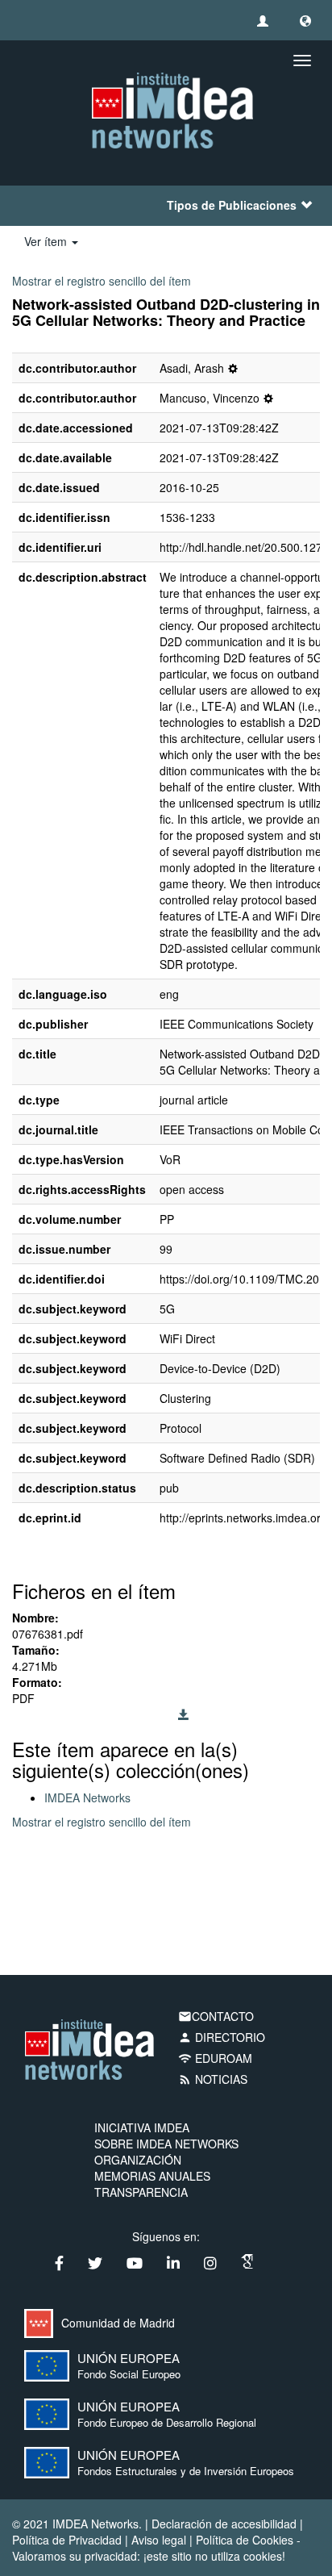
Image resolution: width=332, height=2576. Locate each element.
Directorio (222, 2037)
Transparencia (141, 2192)
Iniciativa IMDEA (142, 2127)
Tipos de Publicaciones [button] (232, 205)
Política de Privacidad (67, 2540)
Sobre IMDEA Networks (166, 2144)
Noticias (213, 2079)
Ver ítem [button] (47, 241)
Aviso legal (159, 2540)
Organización (138, 2160)
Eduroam (215, 2058)
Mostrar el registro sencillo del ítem (102, 281)
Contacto (216, 2016)
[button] (305, 20)
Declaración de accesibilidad (224, 2524)
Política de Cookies (245, 2540)
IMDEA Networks (87, 1797)
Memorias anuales (152, 2176)
